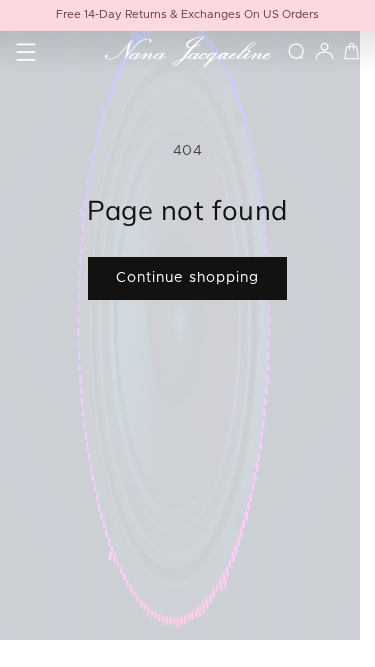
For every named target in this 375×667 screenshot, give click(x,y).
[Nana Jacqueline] (187, 51)
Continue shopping (187, 278)
